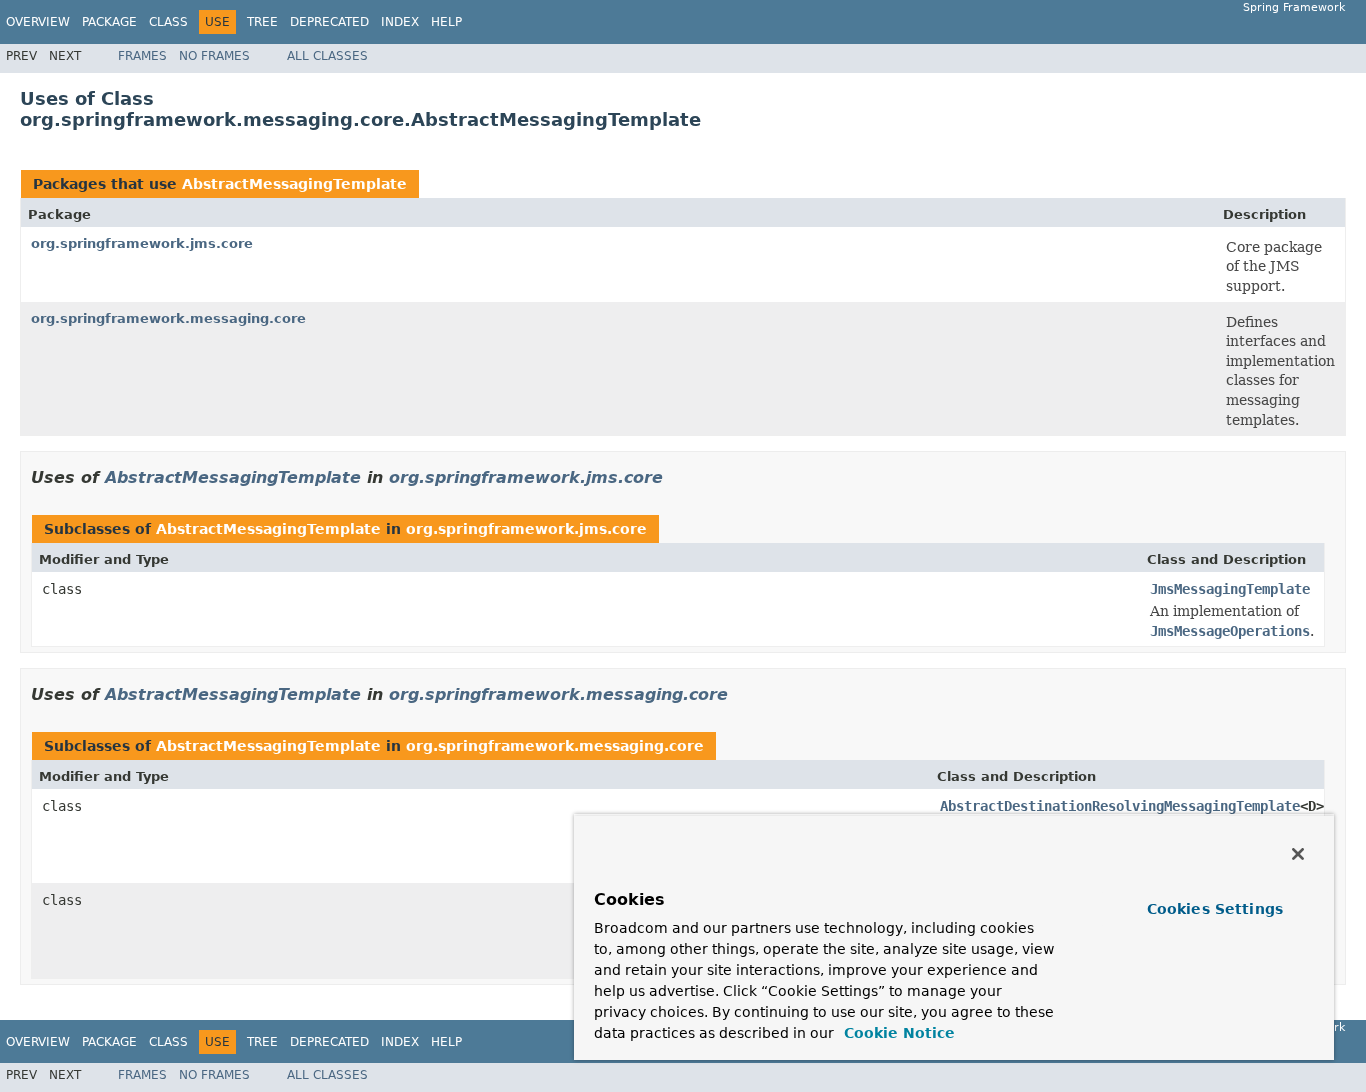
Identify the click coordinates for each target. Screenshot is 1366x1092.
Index (400, 22)
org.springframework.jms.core (142, 243)
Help (446, 22)
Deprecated (329, 22)
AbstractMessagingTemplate (294, 184)
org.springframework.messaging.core (168, 318)
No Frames (214, 56)
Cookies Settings (1215, 909)
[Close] (1298, 854)
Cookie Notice (897, 1033)
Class (168, 22)
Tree (262, 22)
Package (109, 22)
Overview (38, 22)
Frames (142, 56)
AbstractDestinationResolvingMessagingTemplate (1120, 806)
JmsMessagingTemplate (1230, 589)
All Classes (327, 56)
